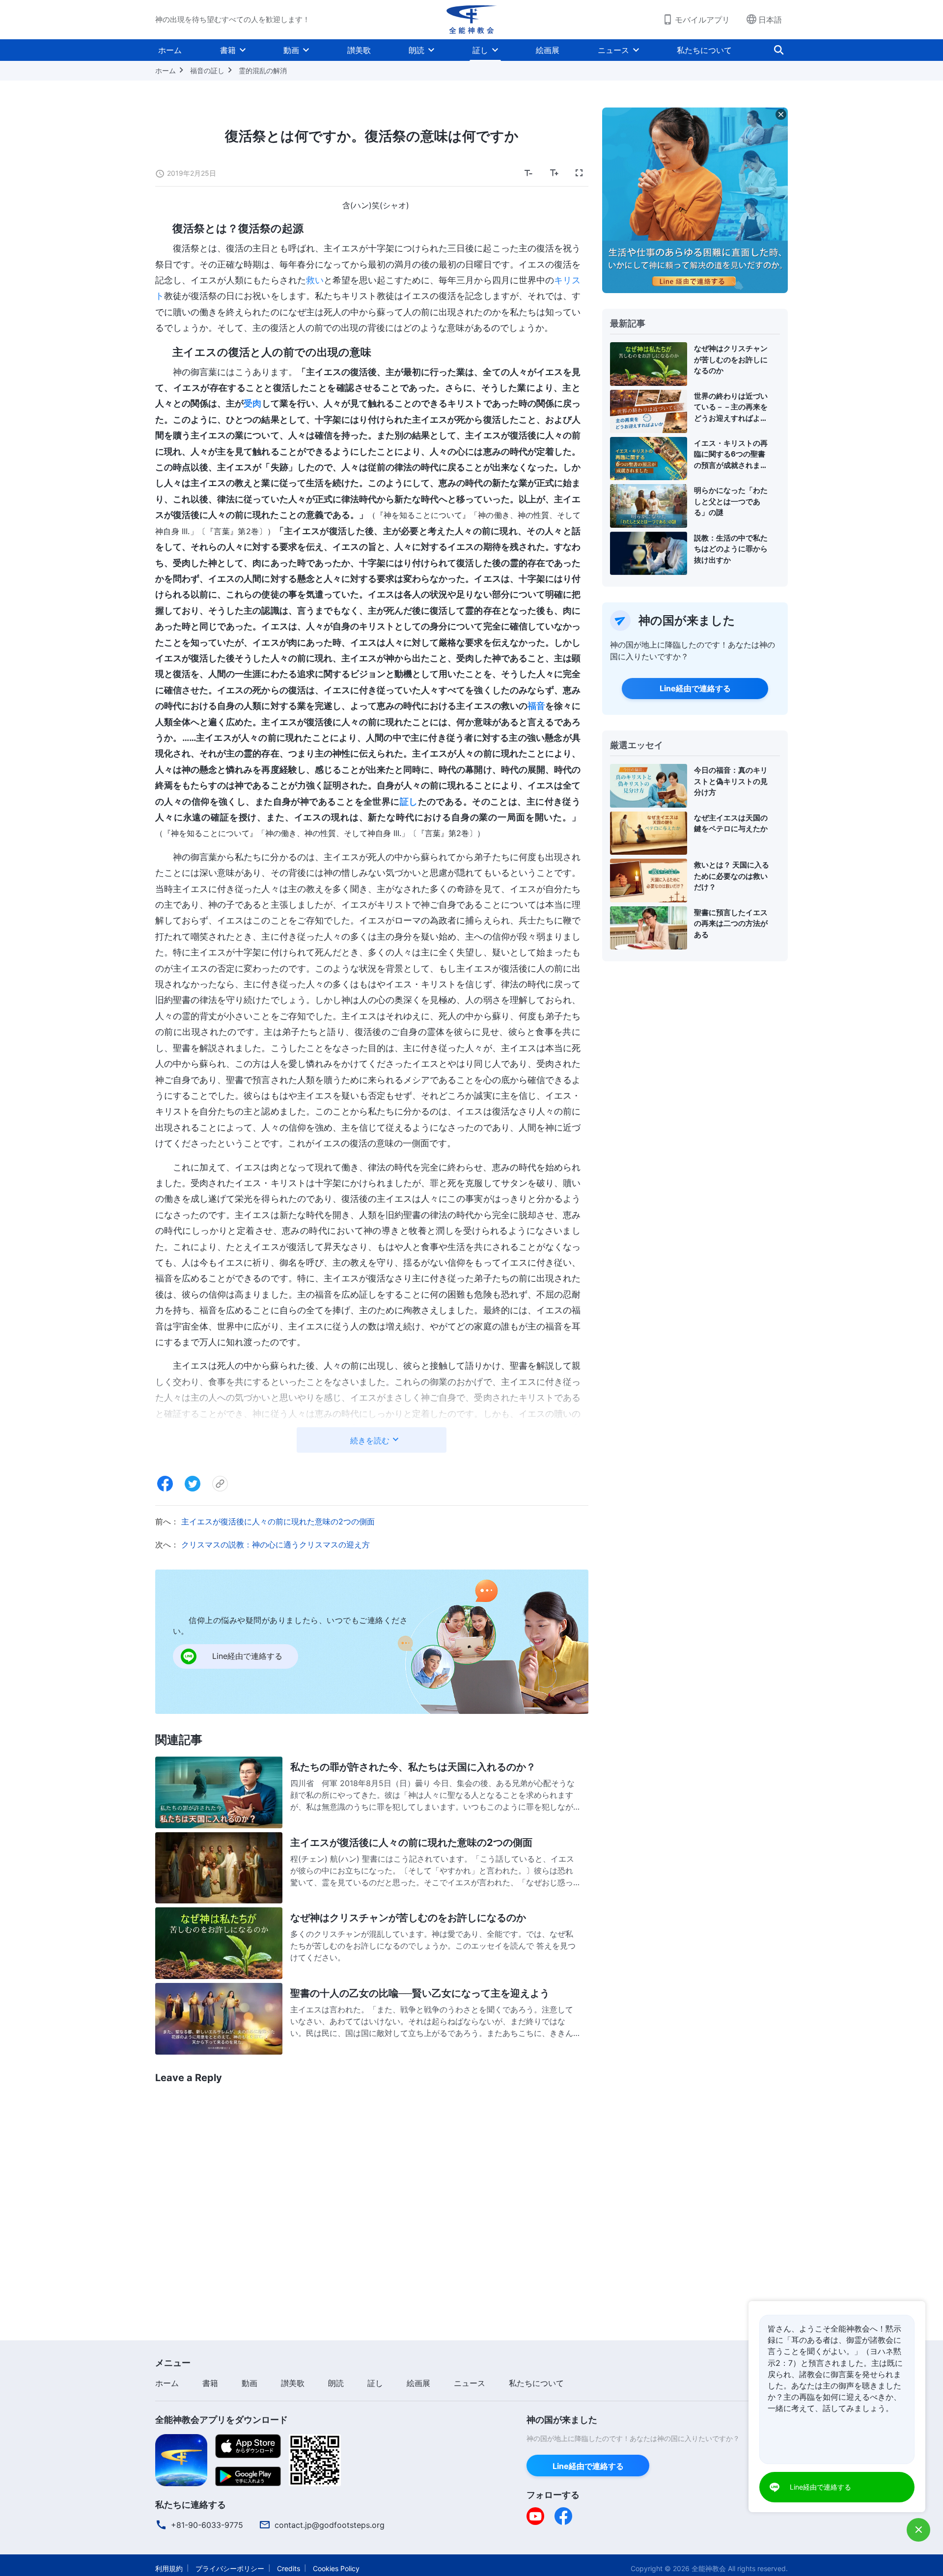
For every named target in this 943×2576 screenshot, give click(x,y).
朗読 (416, 50)
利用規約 (169, 2568)
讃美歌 (359, 50)
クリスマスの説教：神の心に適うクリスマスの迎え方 (276, 1545)
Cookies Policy (336, 2568)
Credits (289, 2568)
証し (480, 50)
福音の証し (207, 70)
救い (315, 280)
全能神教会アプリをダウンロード (222, 2420)
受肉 (252, 403)
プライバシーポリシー (230, 2568)
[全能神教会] (471, 20)
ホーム (170, 50)
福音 (536, 706)
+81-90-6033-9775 (207, 2525)
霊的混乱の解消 (263, 70)
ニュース (613, 50)
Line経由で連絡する (695, 688)
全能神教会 (709, 2568)
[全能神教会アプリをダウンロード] (181, 2459)
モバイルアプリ (702, 20)
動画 (291, 50)
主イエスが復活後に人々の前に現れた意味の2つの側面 (278, 1521)
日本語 (770, 20)
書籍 (228, 50)
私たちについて (704, 50)
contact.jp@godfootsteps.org (330, 2525)
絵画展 (548, 50)
